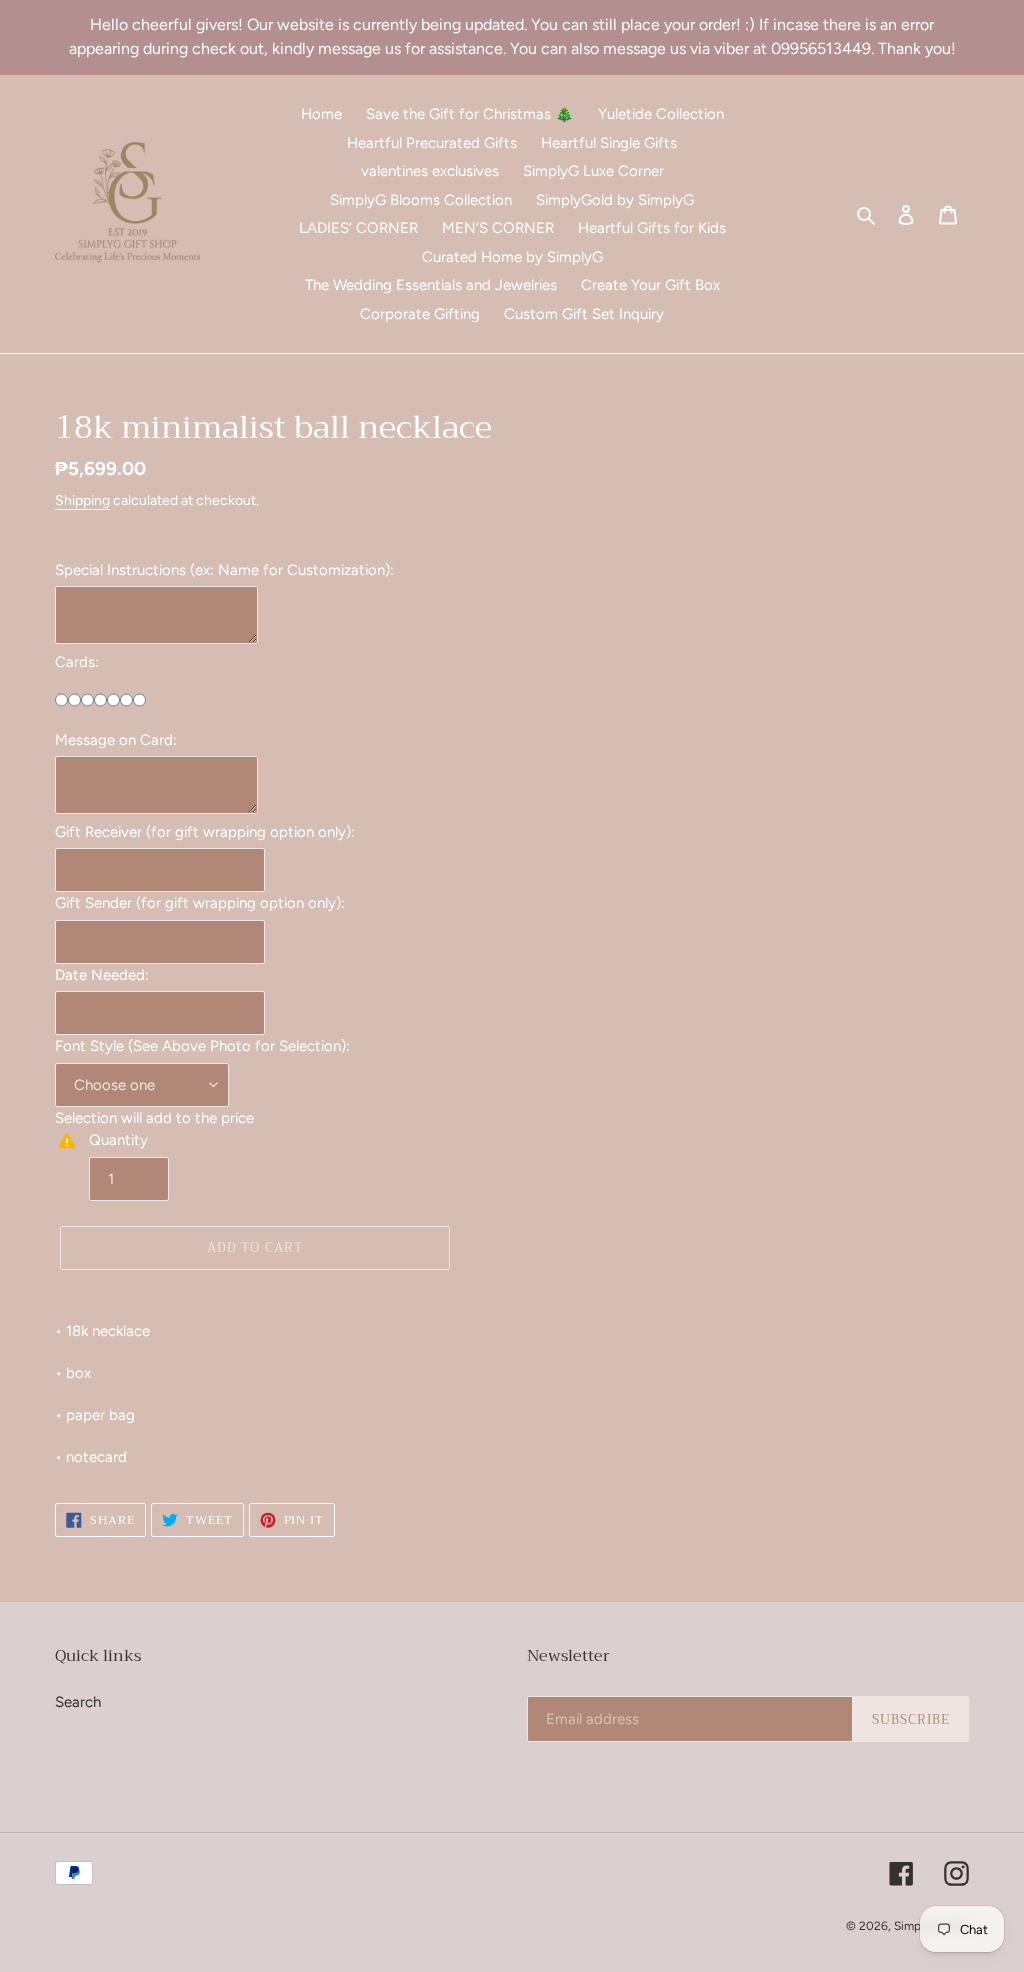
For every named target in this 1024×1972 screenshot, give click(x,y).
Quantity (118, 1140)
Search (78, 1702)
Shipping (82, 500)
